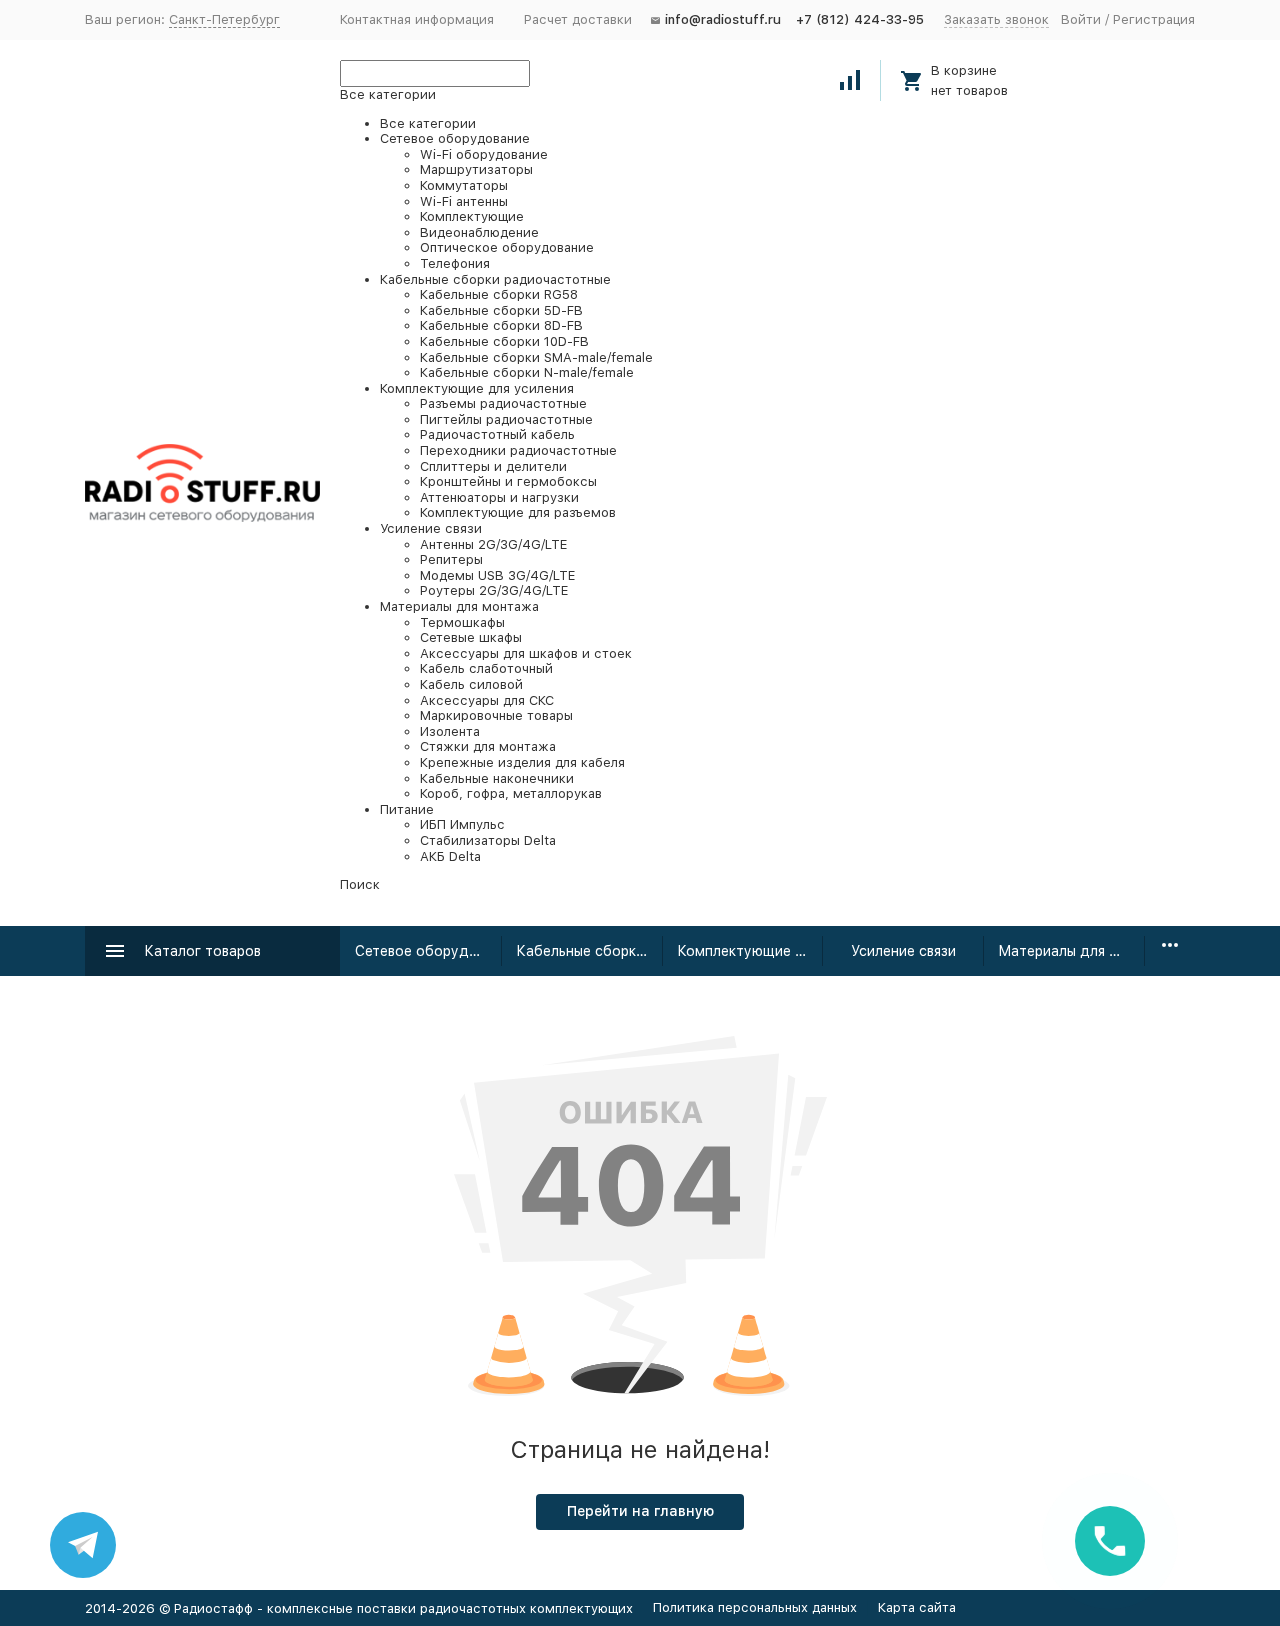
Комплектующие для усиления (750, 951)
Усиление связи (903, 951)
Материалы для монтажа (1071, 951)
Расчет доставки (578, 19)
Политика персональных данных (755, 1607)
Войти (1081, 19)
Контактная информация (417, 19)
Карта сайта (917, 1607)
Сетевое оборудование (428, 951)
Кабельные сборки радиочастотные (589, 951)
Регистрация (1154, 19)
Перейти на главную (640, 1511)
